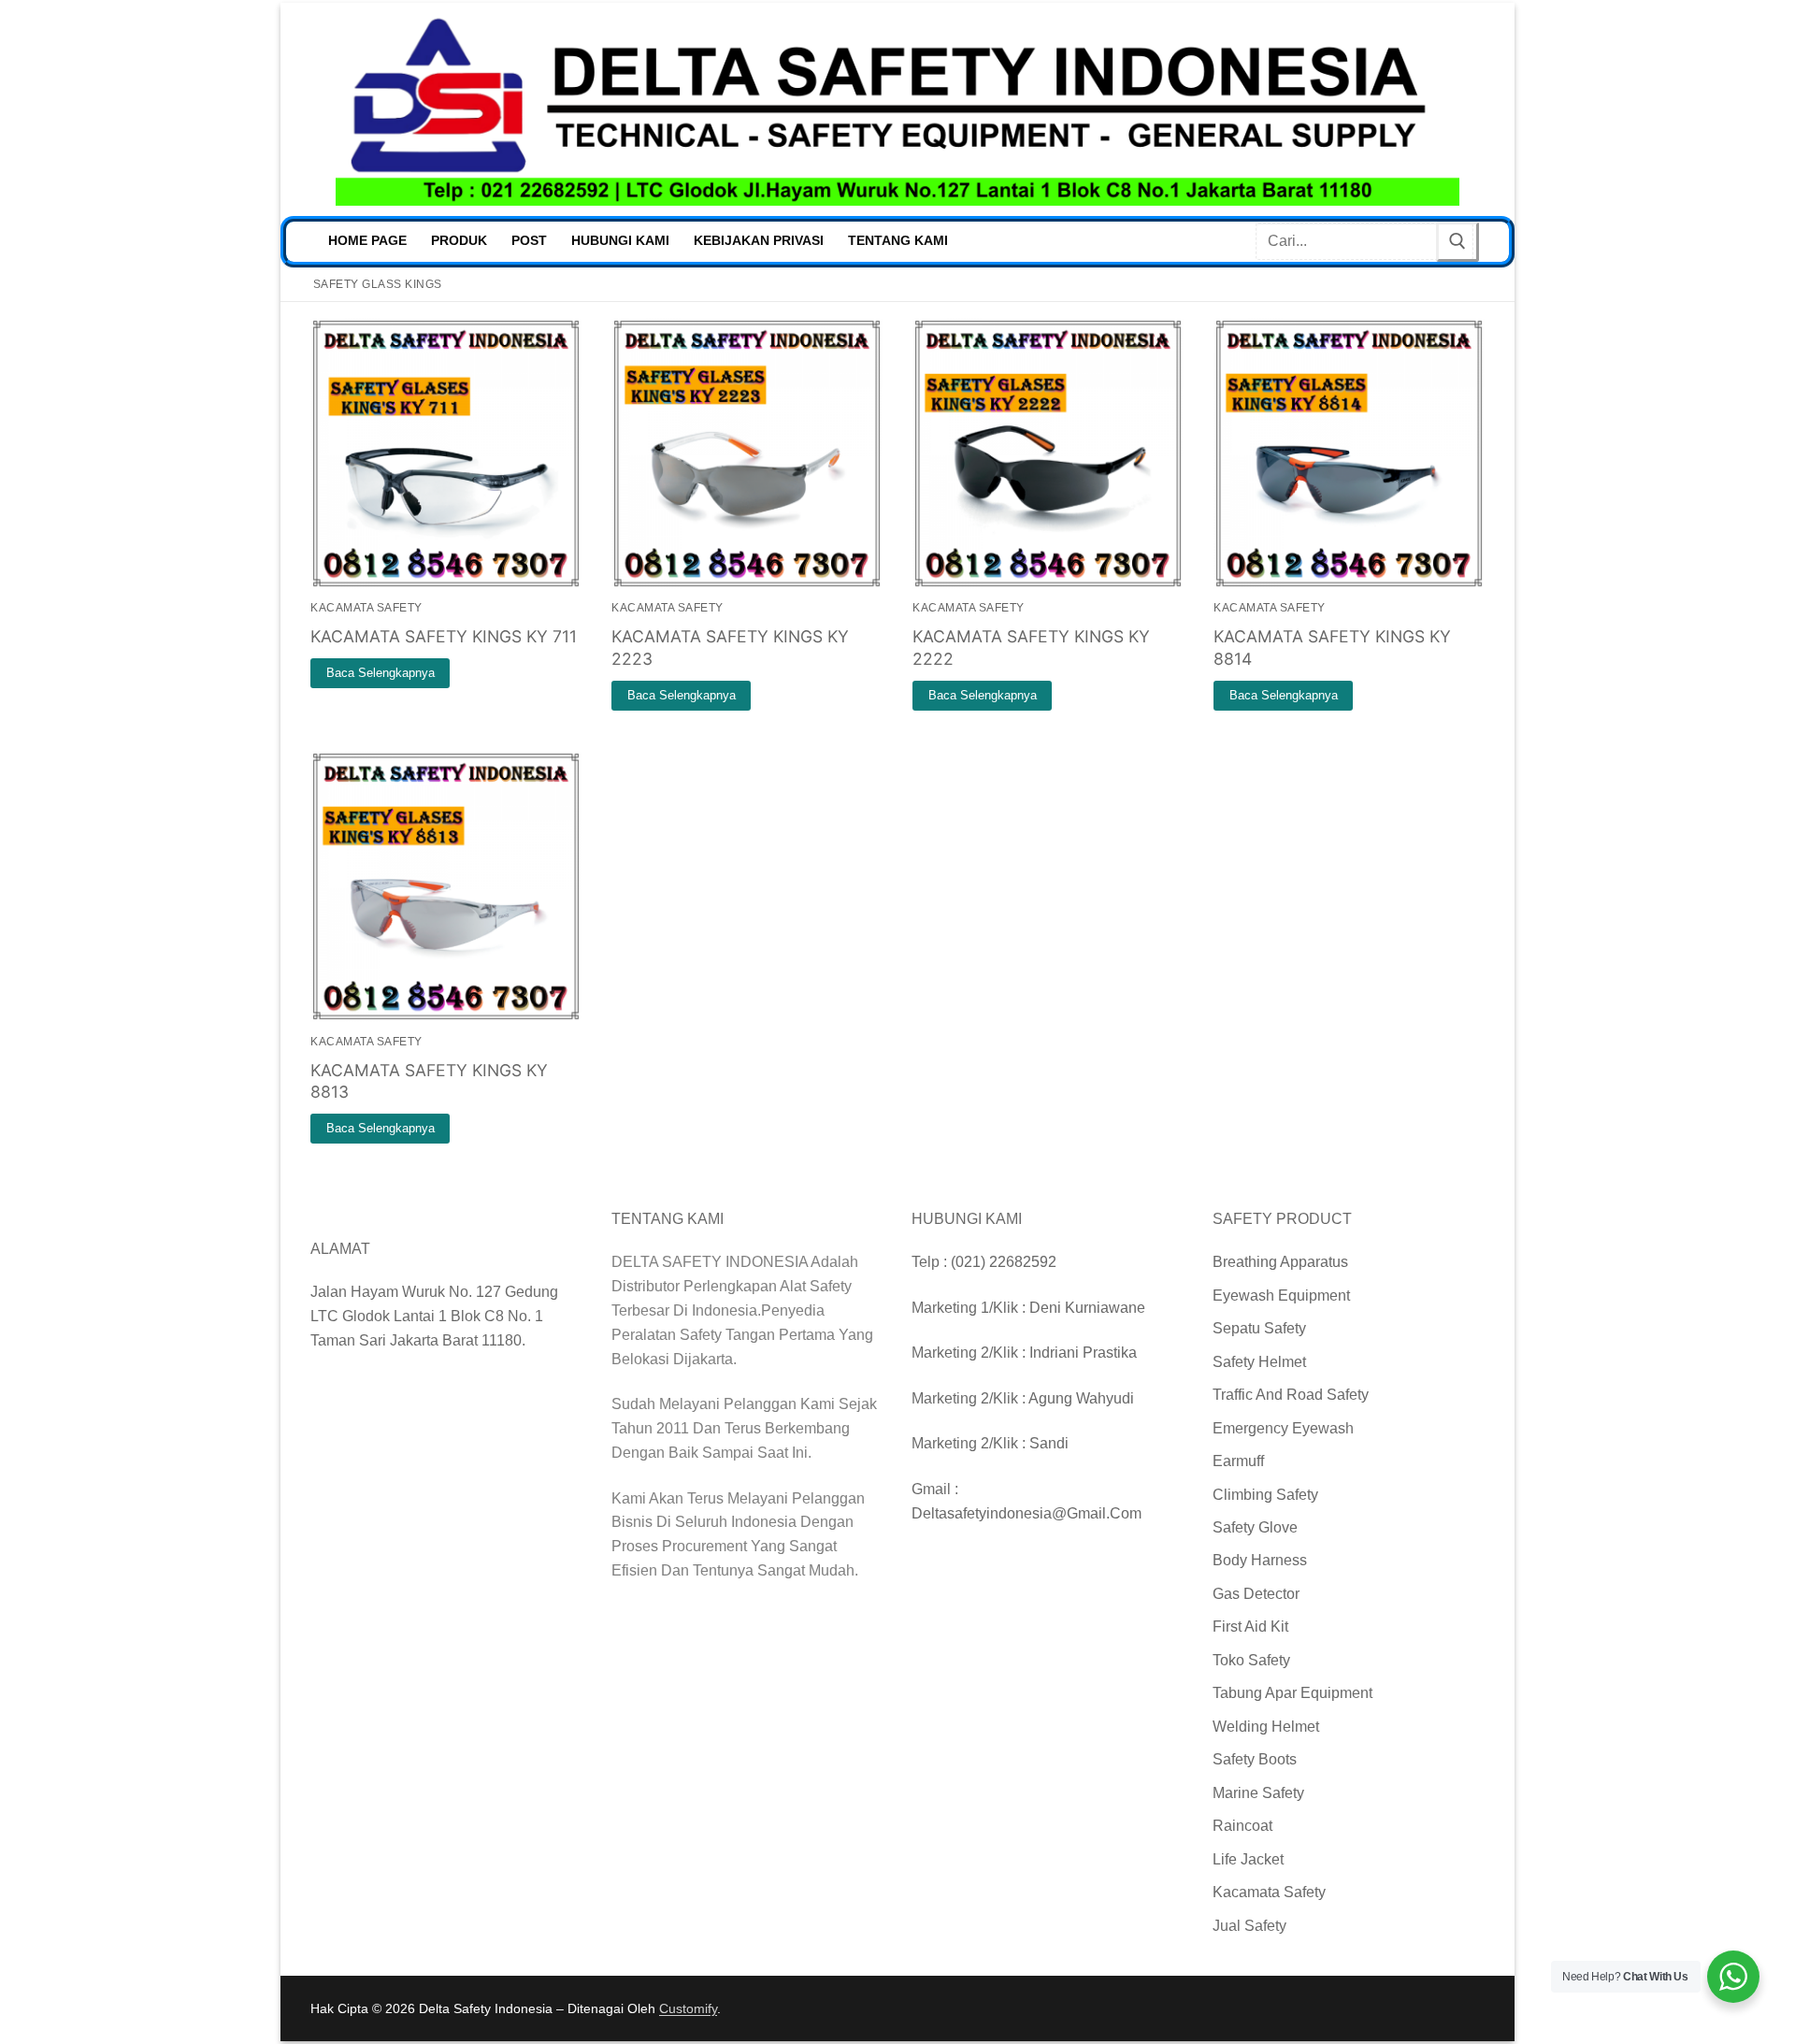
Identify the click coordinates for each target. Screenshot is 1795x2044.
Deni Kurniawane (1087, 1308)
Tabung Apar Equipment (1292, 1693)
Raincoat (1242, 1826)
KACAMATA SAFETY (366, 608)
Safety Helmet (1259, 1362)
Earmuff (1238, 1461)
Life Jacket (1248, 1859)
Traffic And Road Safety (1291, 1395)
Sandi (1049, 1443)
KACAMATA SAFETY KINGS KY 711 (444, 636)
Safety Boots (1255, 1759)
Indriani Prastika (1083, 1353)
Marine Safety (1258, 1793)
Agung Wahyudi (1081, 1398)
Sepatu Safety (1259, 1328)
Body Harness (1260, 1560)
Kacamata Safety (1269, 1892)
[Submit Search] (1458, 242)
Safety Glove (1255, 1527)
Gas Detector (1256, 1594)
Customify (688, 2008)
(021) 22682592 (1004, 1262)
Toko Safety (1251, 1660)
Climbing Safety (1265, 1495)
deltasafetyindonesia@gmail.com (1027, 1513)
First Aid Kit (1250, 1627)
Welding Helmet (1266, 1727)
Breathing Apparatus (1280, 1262)
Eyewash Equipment (1281, 1295)
